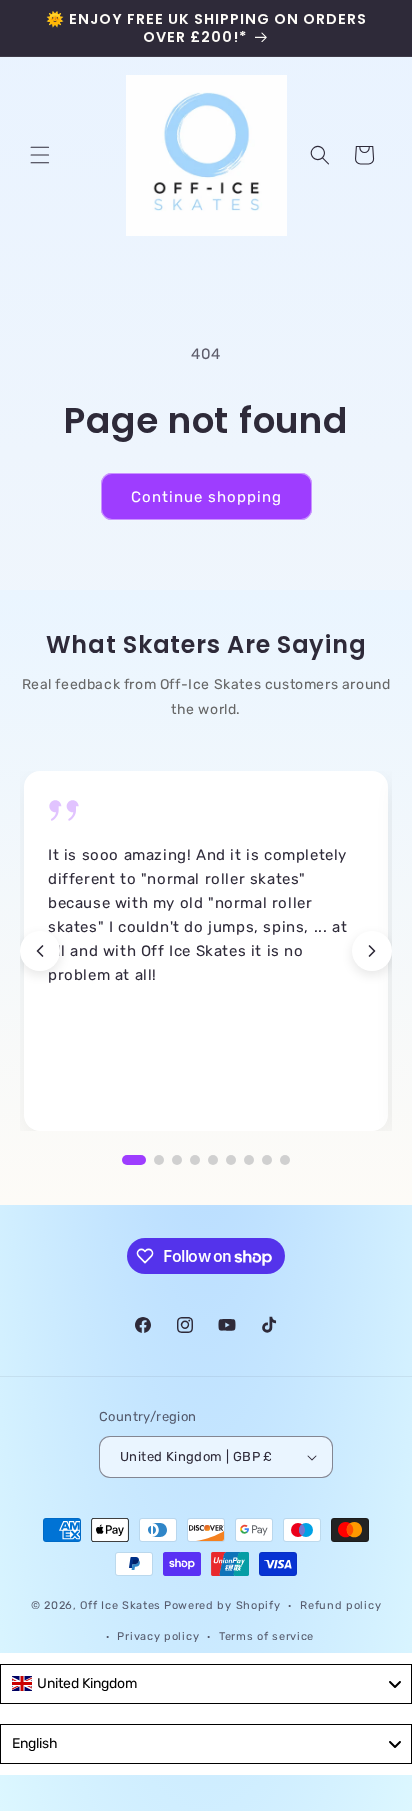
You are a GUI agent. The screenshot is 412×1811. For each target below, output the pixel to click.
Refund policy (340, 1605)
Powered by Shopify (222, 1605)
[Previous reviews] (40, 951)
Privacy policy (158, 1636)
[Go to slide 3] (177, 1160)
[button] (40, 155)
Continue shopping (206, 497)
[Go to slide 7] (249, 1160)
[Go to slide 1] (134, 1160)
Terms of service (266, 1636)
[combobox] (206, 1684)
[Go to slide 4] (195, 1160)
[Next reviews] (372, 951)
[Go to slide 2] (159, 1160)
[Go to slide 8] (267, 1160)
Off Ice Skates (120, 1605)
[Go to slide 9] (285, 1160)
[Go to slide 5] (213, 1160)
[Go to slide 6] (231, 1160)
